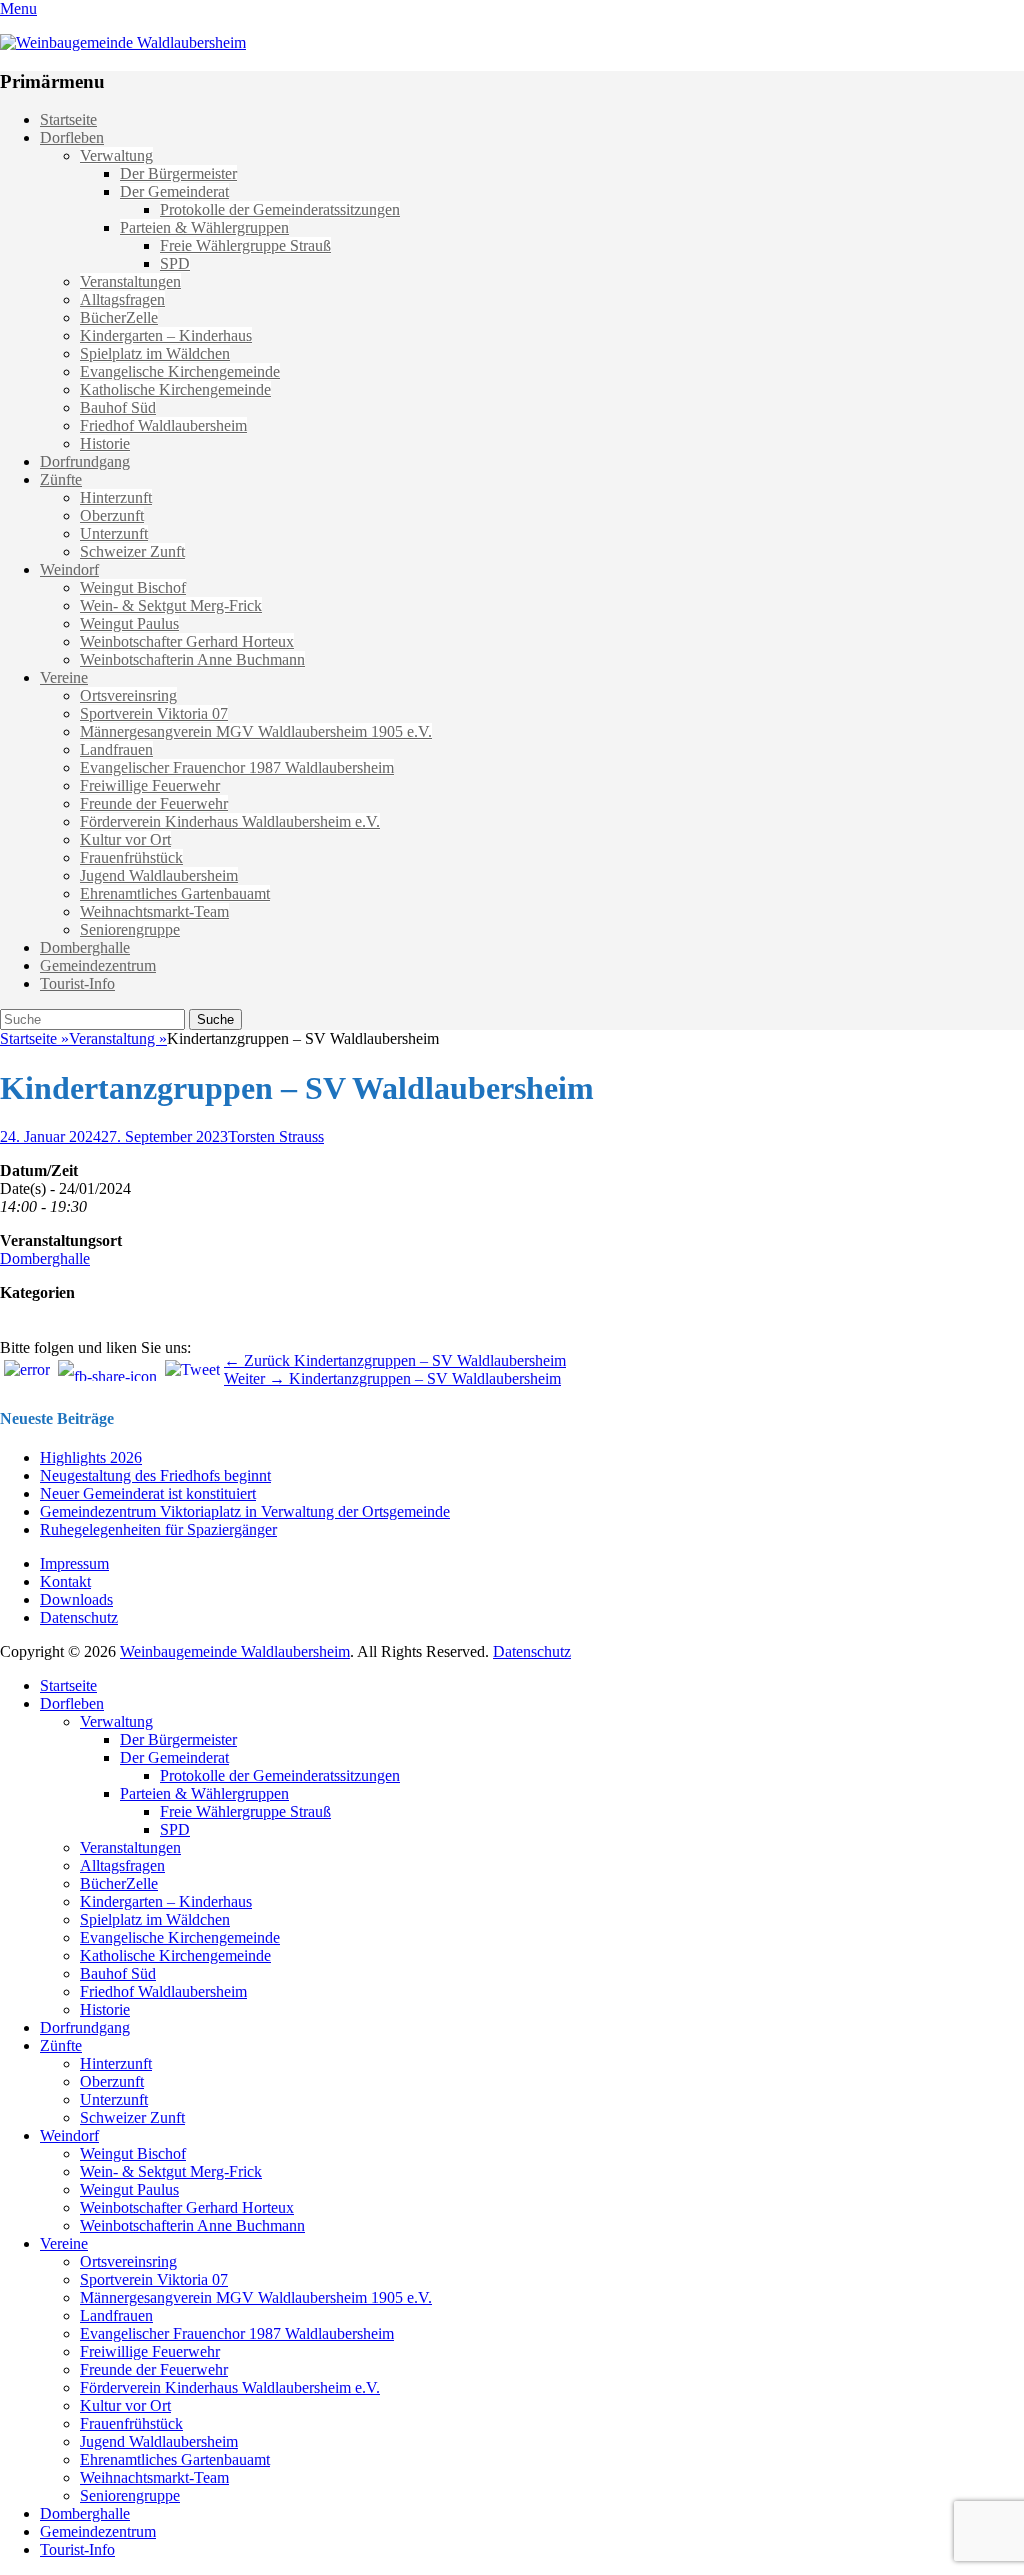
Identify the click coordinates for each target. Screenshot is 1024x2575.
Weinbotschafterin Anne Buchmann (192, 659)
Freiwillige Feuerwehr (150, 785)
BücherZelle (119, 317)
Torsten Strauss (276, 1136)
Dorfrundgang (85, 461)
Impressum (74, 1563)
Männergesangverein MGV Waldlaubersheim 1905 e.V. (256, 731)
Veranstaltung (118, 1038)
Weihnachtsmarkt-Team (154, 911)
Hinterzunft (116, 497)
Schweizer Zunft (132, 551)
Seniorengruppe (130, 929)
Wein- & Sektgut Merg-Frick (171, 605)
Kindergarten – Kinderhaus (166, 335)
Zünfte (61, 479)
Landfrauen (116, 749)
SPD (175, 263)
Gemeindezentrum (98, 965)
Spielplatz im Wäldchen (155, 353)
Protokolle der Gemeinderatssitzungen (280, 209)
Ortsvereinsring (128, 695)
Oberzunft (112, 515)
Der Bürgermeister (178, 173)
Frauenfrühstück (131, 857)
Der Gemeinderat (174, 191)
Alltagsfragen (122, 299)
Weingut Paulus (129, 623)
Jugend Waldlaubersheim (159, 875)
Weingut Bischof (133, 587)
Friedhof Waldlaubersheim (163, 425)
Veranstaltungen (130, 281)
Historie (105, 443)
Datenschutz (79, 1617)
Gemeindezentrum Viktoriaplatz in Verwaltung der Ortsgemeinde (245, 1511)
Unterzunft (114, 533)
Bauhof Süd (118, 407)
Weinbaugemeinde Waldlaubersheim (235, 1651)
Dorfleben (72, 137)
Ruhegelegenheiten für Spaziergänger (158, 1529)
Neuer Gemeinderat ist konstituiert (148, 1493)
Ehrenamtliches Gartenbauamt (175, 893)
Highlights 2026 (91, 1457)
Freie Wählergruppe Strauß (245, 245)
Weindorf (69, 569)
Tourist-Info (77, 983)
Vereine (64, 677)
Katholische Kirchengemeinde (175, 389)
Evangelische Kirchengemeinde (180, 371)
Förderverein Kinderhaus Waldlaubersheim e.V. (230, 821)
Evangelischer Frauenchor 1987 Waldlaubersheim (237, 767)
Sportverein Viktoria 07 (154, 713)
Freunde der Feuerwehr (154, 803)
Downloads (76, 1599)
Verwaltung (116, 155)
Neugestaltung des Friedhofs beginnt (155, 1475)
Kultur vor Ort (125, 839)
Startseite (68, 119)
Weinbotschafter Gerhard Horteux (187, 641)
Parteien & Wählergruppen (204, 227)
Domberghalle (85, 947)
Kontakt (65, 1581)
